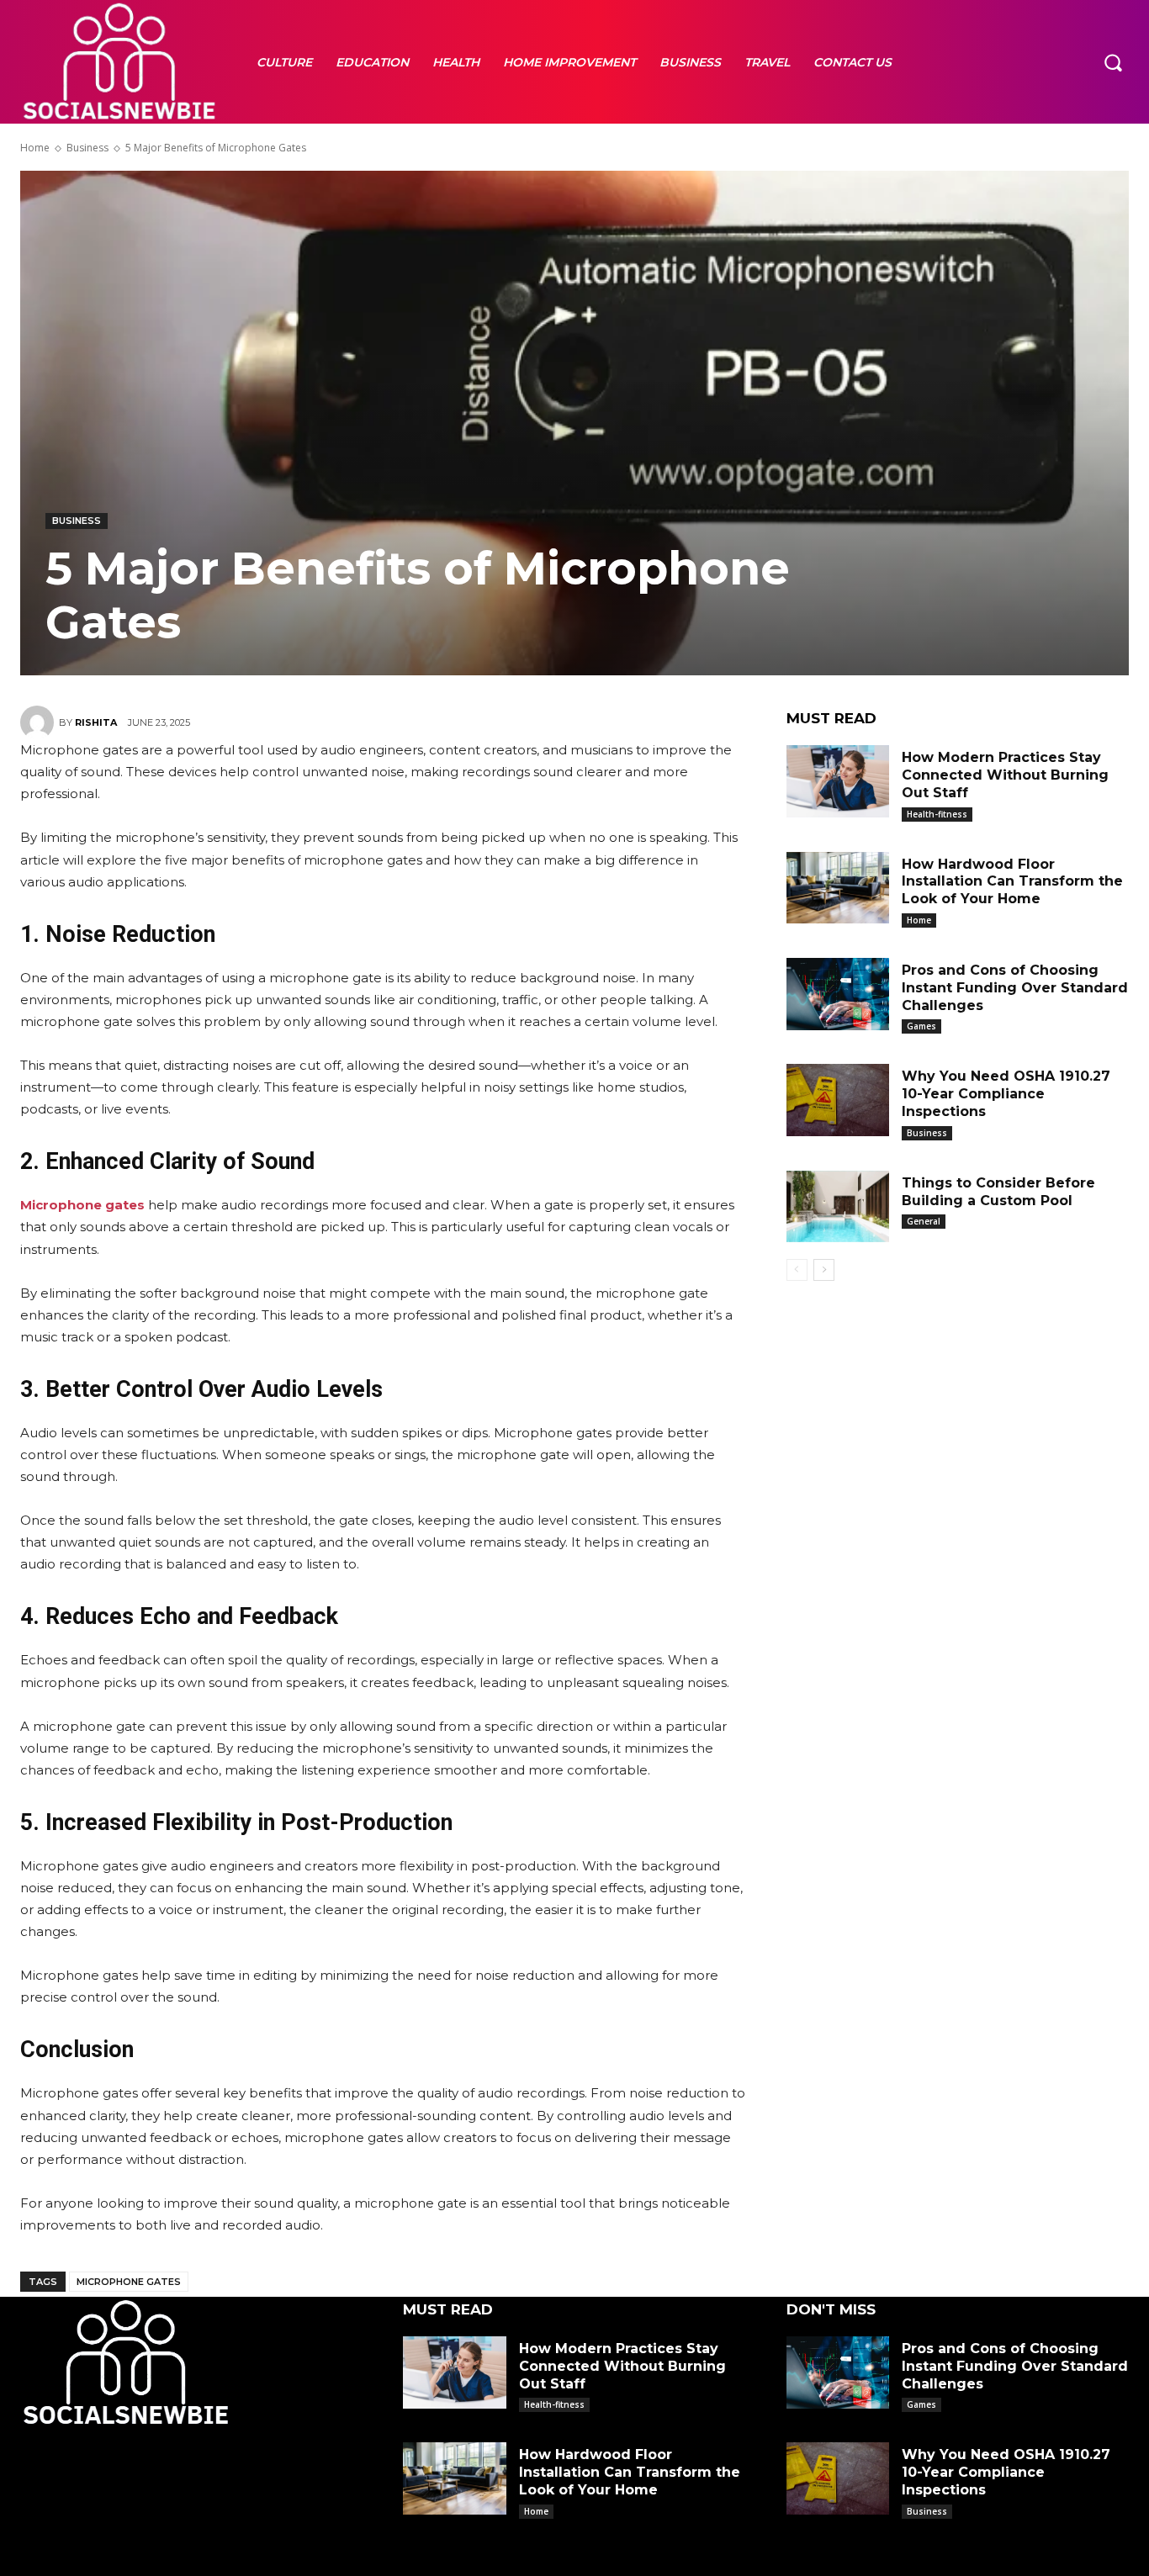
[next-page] (824, 1270)
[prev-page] (797, 1270)
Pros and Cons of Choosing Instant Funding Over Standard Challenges (1015, 988)
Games (921, 1026)
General (924, 1221)
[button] (1113, 61)
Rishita (96, 722)
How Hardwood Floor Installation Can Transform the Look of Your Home (1012, 882)
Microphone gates (129, 2282)
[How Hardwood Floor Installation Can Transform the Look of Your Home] (838, 888)
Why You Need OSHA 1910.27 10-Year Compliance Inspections (1006, 1094)
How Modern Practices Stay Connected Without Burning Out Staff (1005, 775)
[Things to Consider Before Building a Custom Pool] (838, 1207)
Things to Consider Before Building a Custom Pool (998, 1192)
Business (87, 148)
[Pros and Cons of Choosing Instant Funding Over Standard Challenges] (838, 994)
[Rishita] (40, 722)
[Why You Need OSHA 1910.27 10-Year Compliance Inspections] (838, 1100)
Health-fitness (937, 814)
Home (35, 148)
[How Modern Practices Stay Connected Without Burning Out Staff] (838, 781)
